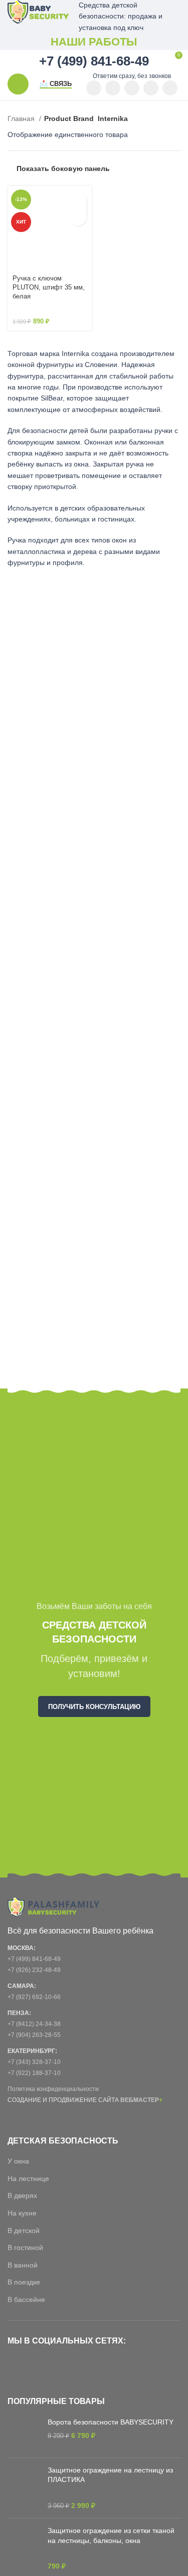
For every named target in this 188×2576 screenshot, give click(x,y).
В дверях (22, 2195)
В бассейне (26, 2299)
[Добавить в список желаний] (78, 217)
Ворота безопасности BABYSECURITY (111, 2422)
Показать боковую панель (63, 168)
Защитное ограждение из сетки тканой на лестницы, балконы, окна (111, 2535)
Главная (22, 118)
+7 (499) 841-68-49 (34, 1959)
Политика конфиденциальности (53, 2089)
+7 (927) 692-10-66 (34, 1997)
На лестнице (28, 2178)
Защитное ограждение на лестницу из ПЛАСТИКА (110, 2475)
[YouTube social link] (94, 88)
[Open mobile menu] (18, 84)
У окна (18, 2161)
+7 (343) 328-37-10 (34, 2062)
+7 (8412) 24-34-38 (34, 2024)
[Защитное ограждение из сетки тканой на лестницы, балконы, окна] (24, 2548)
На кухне (22, 2213)
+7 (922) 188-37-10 (34, 2073)
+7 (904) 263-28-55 (34, 2035)
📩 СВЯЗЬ (56, 84)
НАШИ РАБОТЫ (94, 42)
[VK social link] (151, 88)
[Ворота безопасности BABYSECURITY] (24, 2434)
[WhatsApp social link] (132, 88)
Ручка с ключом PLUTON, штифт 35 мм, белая (49, 287)
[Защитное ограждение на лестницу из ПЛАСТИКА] (24, 2488)
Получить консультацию (94, 1707)
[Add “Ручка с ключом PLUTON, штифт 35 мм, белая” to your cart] (78, 200)
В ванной (23, 2265)
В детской (24, 2230)
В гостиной (25, 2247)
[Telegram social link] (170, 88)
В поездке (24, 2282)
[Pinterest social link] (113, 88)
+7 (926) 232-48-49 (34, 1970)
